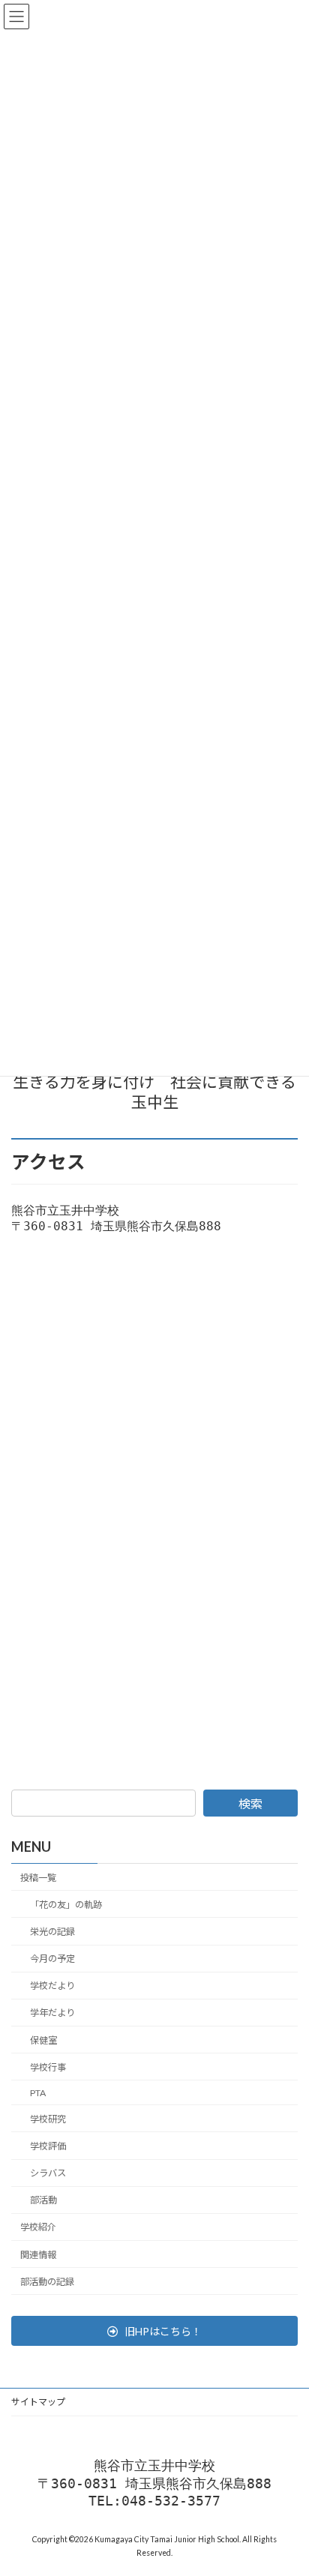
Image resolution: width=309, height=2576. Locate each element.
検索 (250, 1803)
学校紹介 (38, 2227)
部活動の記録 (47, 2281)
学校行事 (48, 2067)
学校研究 (48, 2119)
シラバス (48, 2173)
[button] (154, 2331)
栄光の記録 (52, 1932)
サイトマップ (38, 2402)
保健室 (43, 2040)
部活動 (43, 2200)
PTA (38, 2092)
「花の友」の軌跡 (66, 1905)
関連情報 (38, 2254)
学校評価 (48, 2146)
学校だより (52, 1986)
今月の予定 (52, 1959)
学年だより (52, 2013)
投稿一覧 (38, 1877)
